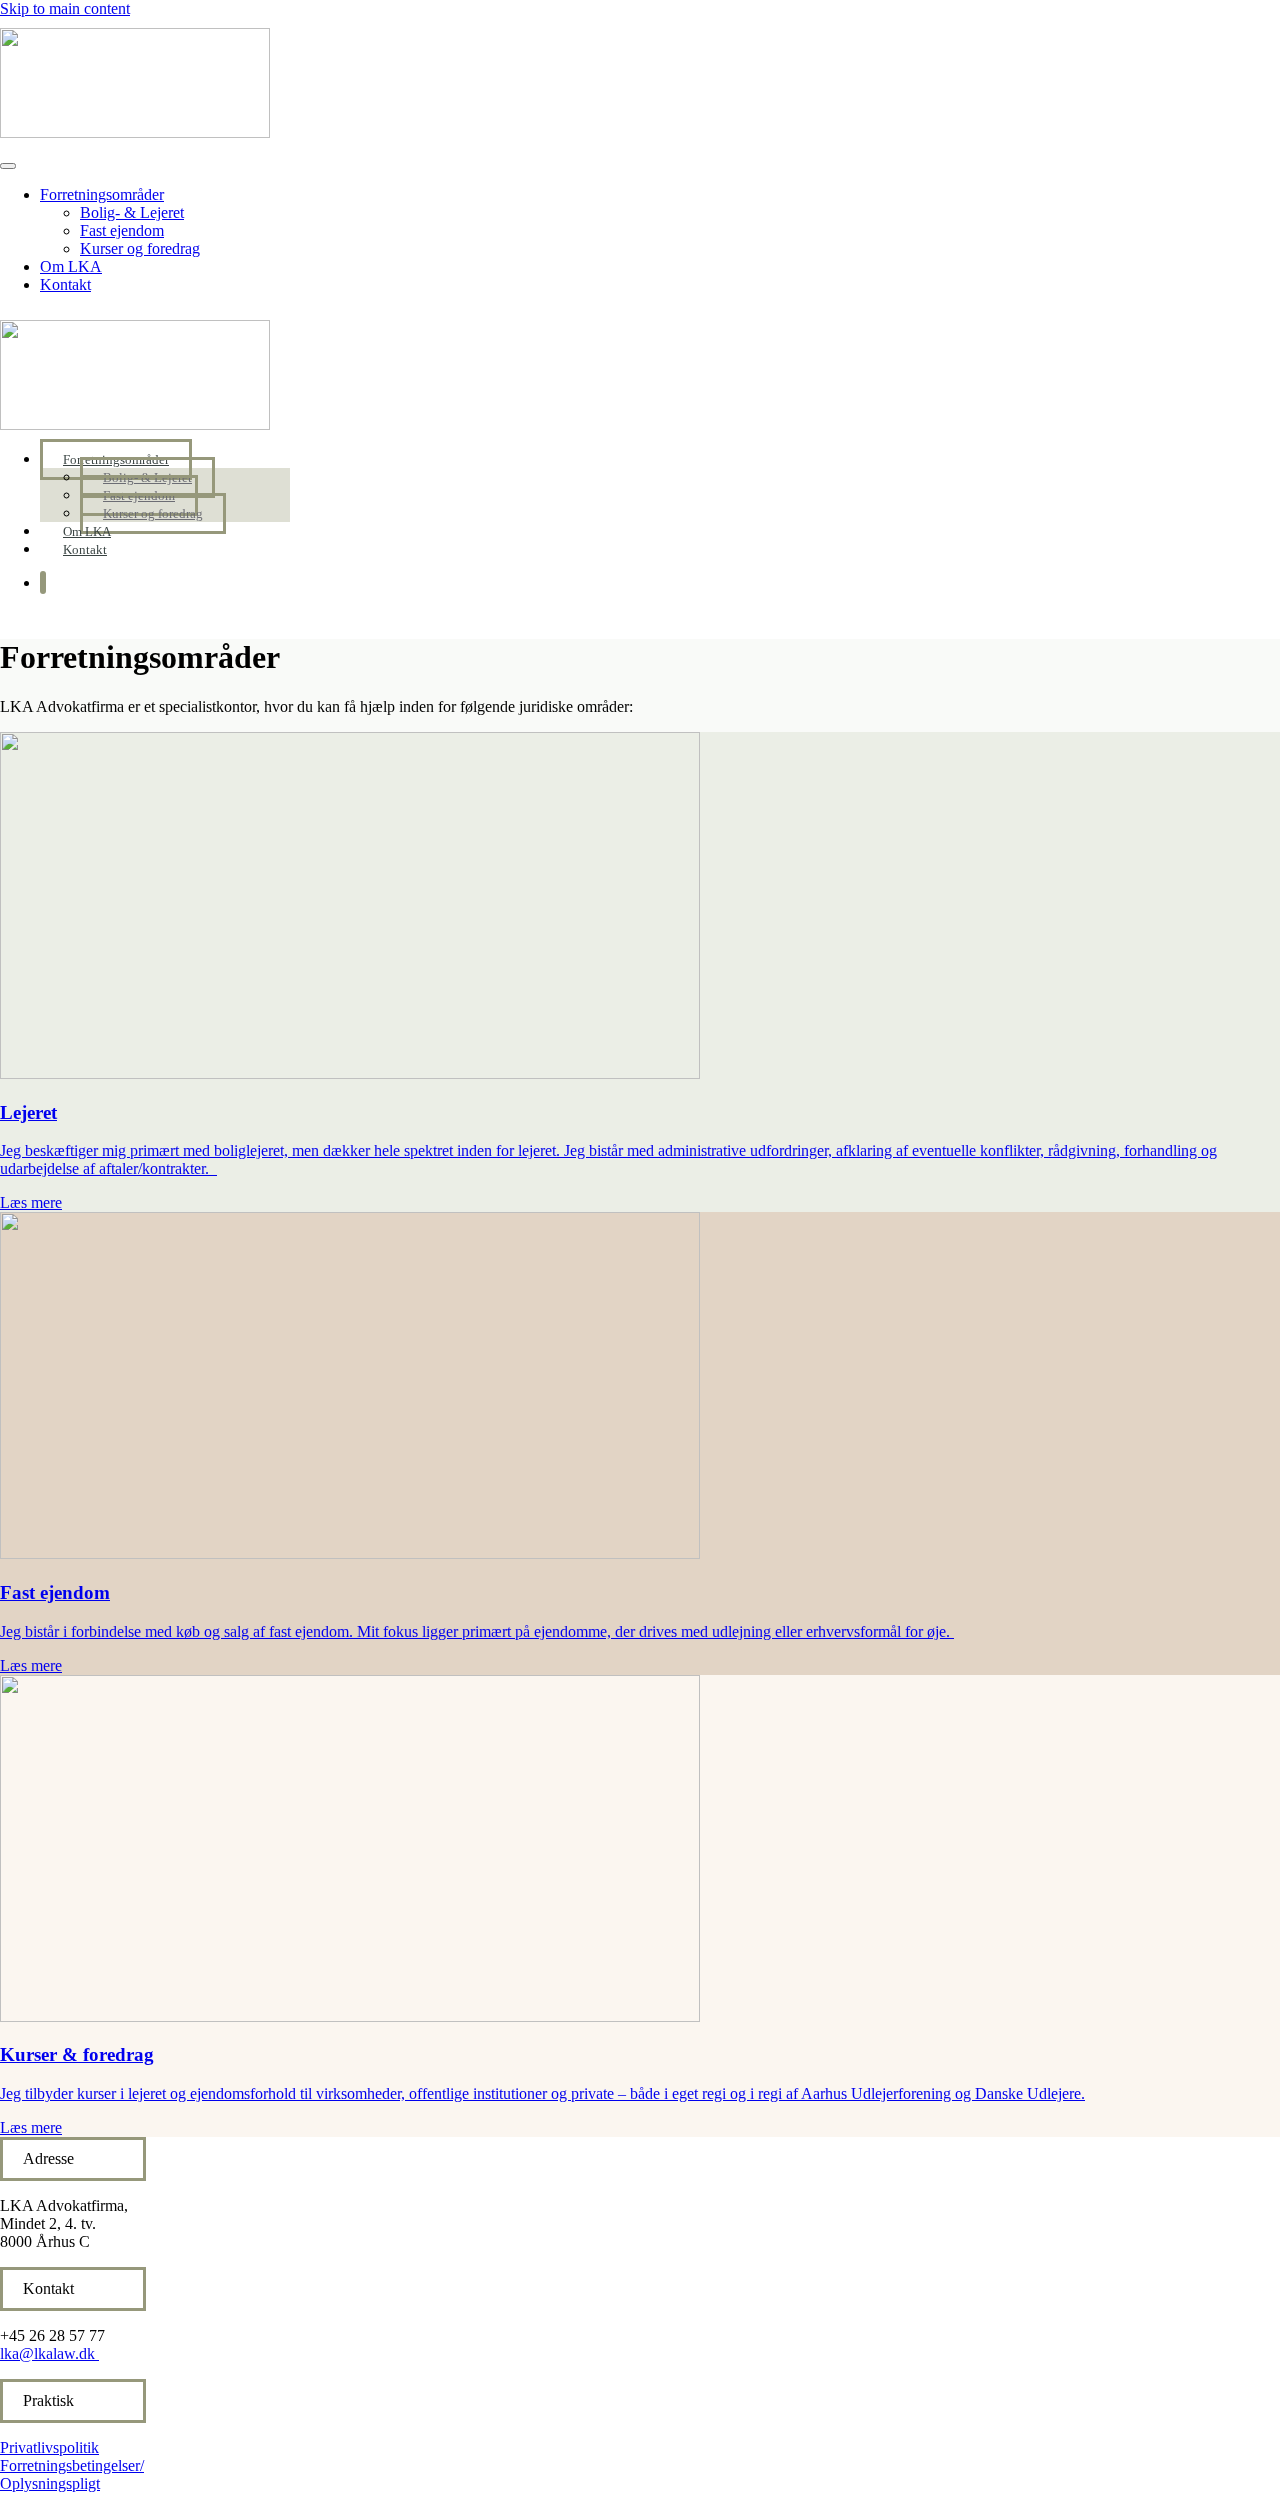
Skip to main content (65, 8)
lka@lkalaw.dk (47, 2353)
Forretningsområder (102, 194)
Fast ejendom (122, 230)
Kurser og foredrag (140, 248)
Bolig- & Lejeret (132, 212)
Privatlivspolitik (49, 2447)
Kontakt (65, 284)
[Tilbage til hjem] (135, 132)
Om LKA (71, 266)
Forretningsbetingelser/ (72, 2465)
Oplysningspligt (50, 2483)
